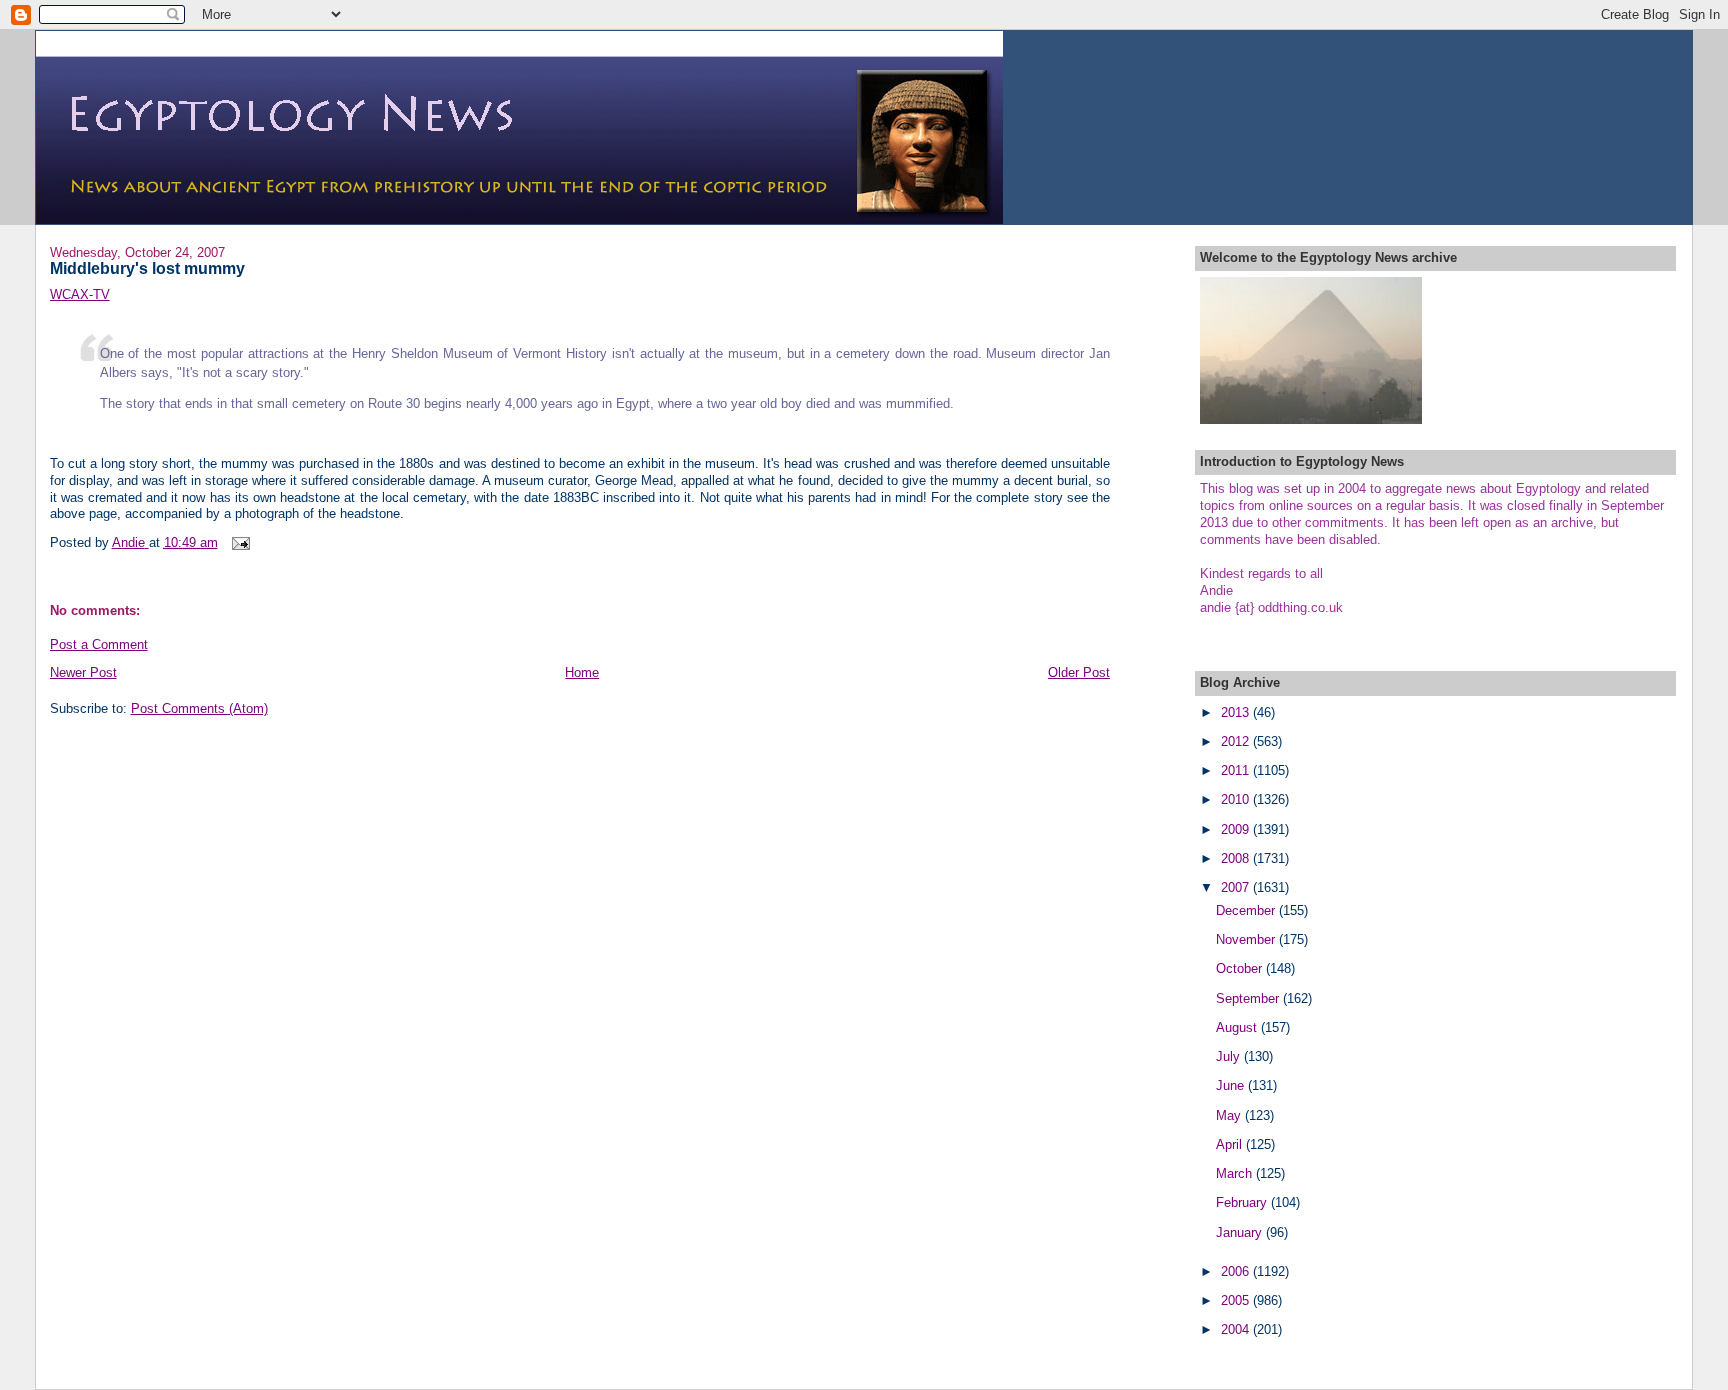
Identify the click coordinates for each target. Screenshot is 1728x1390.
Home (582, 672)
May (1230, 1115)
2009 (1237, 829)
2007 (1237, 887)
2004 (1237, 1329)
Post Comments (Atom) (199, 708)
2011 (1237, 770)
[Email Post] (240, 542)
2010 (1237, 799)
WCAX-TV (80, 294)
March (1236, 1173)
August (1238, 1027)
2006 (1237, 1271)
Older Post (1079, 672)
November (1247, 939)
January (1241, 1232)
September (1249, 998)
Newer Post (83, 672)
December (1247, 910)
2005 (1237, 1300)
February (1243, 1202)
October (1241, 968)
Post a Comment (99, 644)
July (1230, 1056)
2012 (1237, 741)
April (1231, 1144)
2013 (1237, 712)
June (1232, 1085)
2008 (1237, 858)
